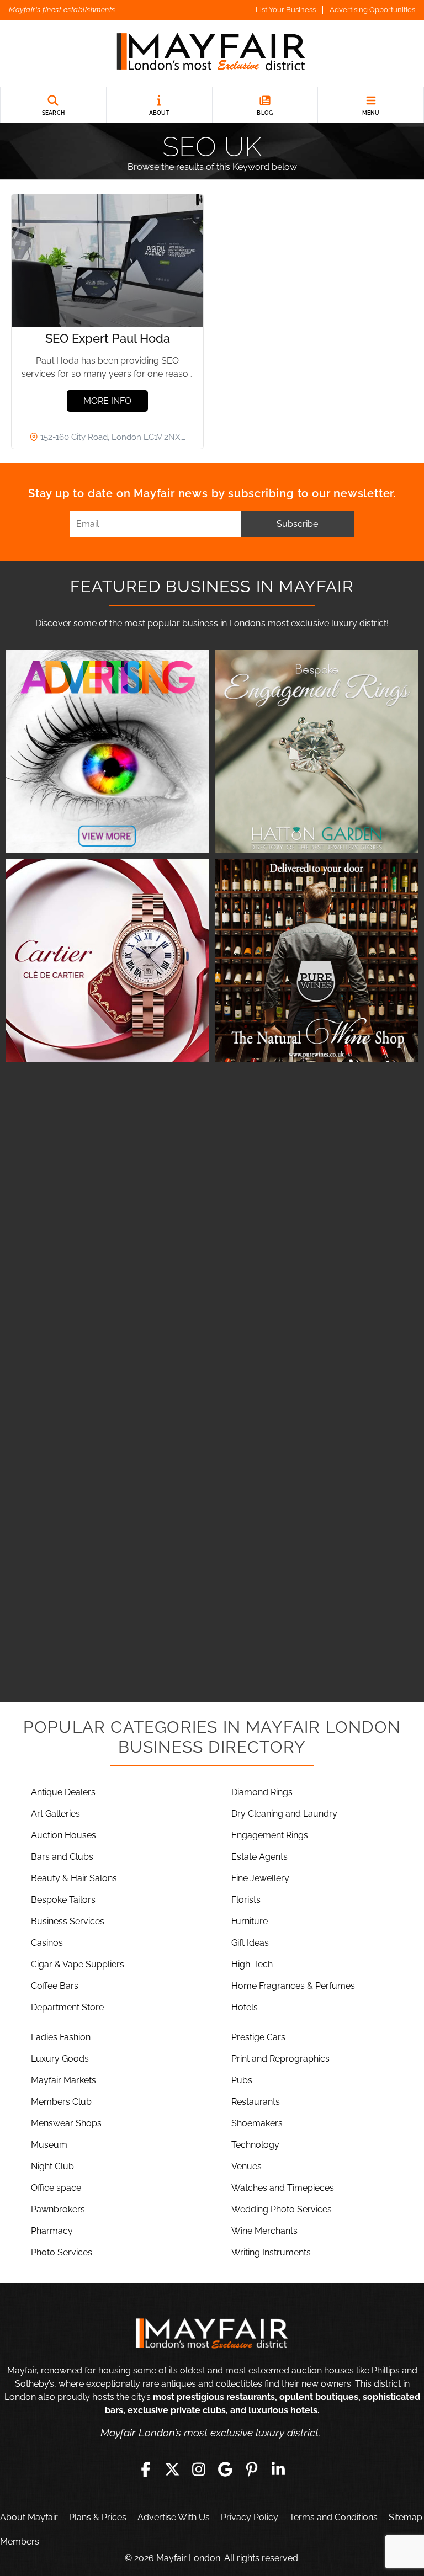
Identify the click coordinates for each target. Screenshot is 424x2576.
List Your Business (286, 10)
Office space (56, 2188)
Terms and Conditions (333, 2517)
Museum (49, 2145)
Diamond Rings (262, 1792)
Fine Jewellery (260, 1878)
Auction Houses (63, 1835)
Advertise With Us (174, 2517)
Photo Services (62, 2252)
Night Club (52, 2166)
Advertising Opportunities (372, 10)
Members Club (61, 2102)
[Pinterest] (252, 2469)
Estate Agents (259, 1857)
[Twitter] (172, 2469)
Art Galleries (55, 1814)
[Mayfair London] (212, 53)
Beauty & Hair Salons (74, 1878)
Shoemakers (257, 2123)
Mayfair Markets (63, 2080)
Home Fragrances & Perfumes (293, 1986)
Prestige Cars (258, 2037)
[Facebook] (146, 2469)
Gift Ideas (250, 1943)
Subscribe (297, 524)
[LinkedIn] (278, 2469)
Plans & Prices (98, 2517)
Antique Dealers (63, 1792)
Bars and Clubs (62, 1857)
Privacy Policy (250, 2517)
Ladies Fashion (61, 2037)
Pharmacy (52, 2231)
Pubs (242, 2080)
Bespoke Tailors (63, 1900)
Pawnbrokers (58, 2209)
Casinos (47, 1943)
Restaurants (256, 2102)
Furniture (250, 1921)
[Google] (225, 2469)
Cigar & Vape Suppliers (78, 1964)
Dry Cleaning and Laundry (284, 1814)
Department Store (67, 2007)
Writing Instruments (271, 2252)
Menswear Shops (66, 2123)
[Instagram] (199, 2469)
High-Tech (252, 1964)
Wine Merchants (264, 2231)
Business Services (68, 1921)
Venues (247, 2166)
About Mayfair (29, 2517)
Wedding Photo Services (282, 2209)
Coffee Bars (55, 1986)
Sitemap (406, 2517)
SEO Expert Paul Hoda (108, 338)
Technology (255, 2145)
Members (20, 2542)
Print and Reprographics (280, 2059)
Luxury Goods (60, 2059)
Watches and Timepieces (283, 2188)
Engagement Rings (270, 1835)
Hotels (245, 2007)
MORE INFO (107, 401)
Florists (246, 1900)
